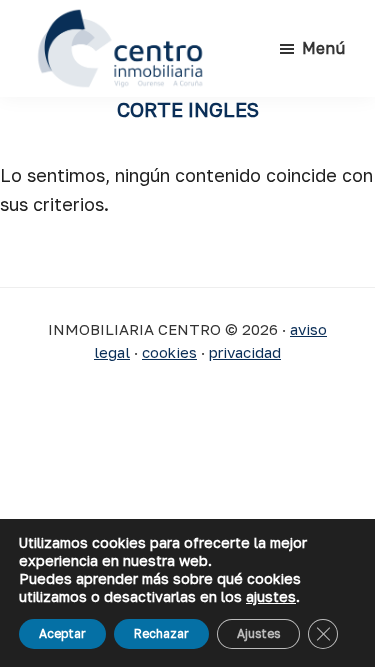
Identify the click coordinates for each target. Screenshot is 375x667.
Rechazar (161, 633)
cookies (169, 352)
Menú (323, 48)
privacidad (245, 352)
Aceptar (62, 633)
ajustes (271, 596)
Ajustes (258, 633)
